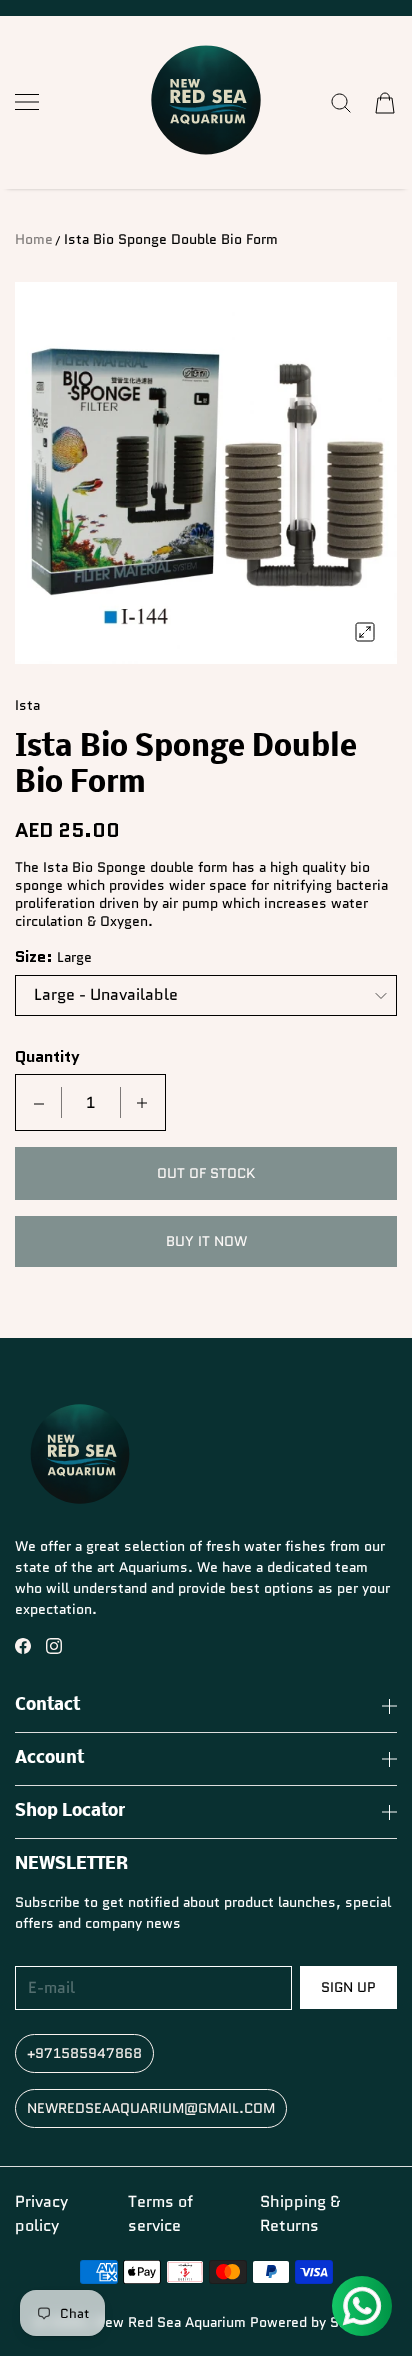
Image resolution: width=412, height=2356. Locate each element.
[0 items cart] (385, 103)
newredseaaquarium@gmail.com (151, 2108)
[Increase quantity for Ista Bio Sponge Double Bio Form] (142, 1102)
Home (34, 239)
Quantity (47, 1057)
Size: (34, 957)
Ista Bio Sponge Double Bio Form (171, 239)
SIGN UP (348, 1987)
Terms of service (160, 2213)
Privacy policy (41, 2213)
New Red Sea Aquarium (170, 2322)
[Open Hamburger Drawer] (27, 102)
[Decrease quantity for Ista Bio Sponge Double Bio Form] (39, 1102)
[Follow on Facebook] (23, 1646)
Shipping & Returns (300, 2213)
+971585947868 (84, 2053)
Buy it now (206, 1241)
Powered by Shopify (314, 2322)
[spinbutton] (91, 1102)
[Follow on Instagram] (54, 1646)
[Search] (341, 103)
